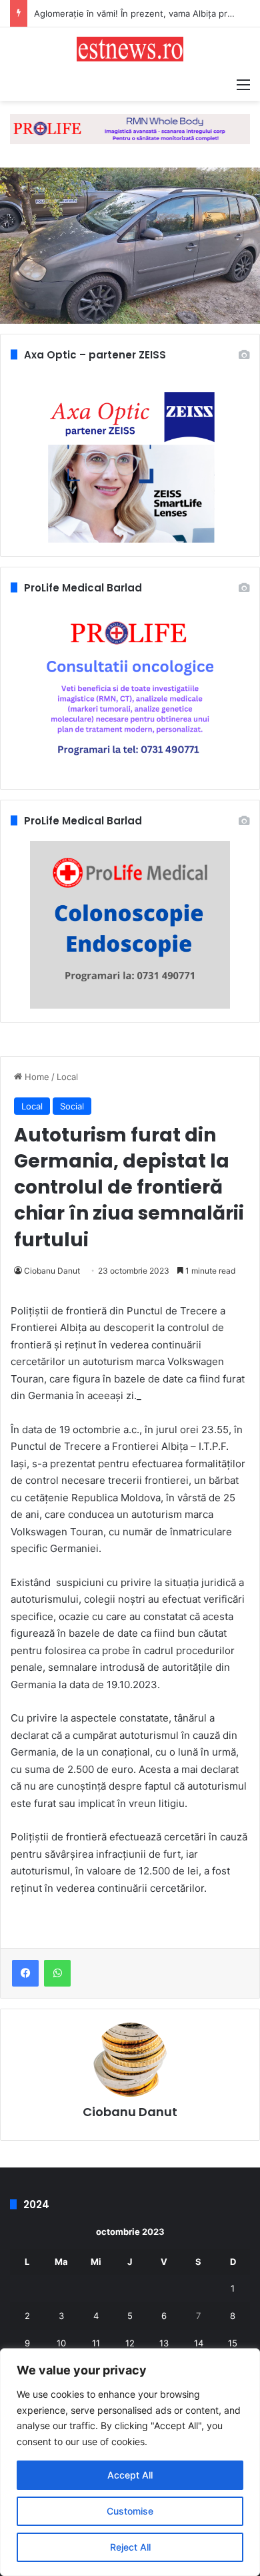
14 (199, 2343)
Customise (130, 2511)
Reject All (130, 2547)
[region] (130, 2462)
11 (96, 2343)
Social (72, 1106)
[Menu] (243, 84)
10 (61, 2343)
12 (130, 2343)
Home (36, 1077)
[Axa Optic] (130, 128)
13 (164, 2343)
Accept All (130, 2475)
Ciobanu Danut (52, 1271)
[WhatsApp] (57, 1973)
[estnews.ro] (130, 49)
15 (233, 2343)
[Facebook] (25, 1973)
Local (67, 1077)
